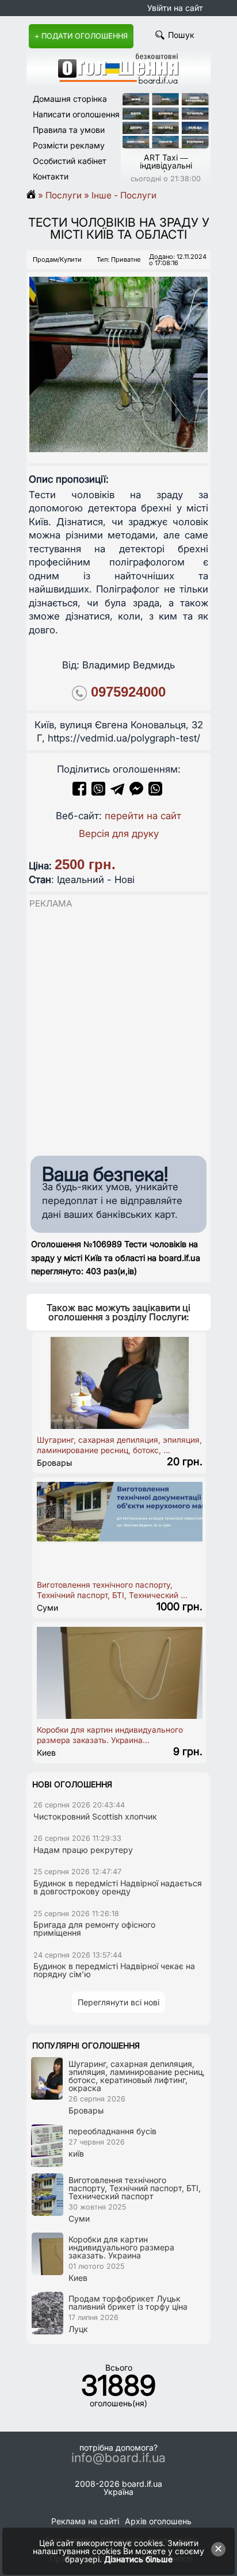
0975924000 (128, 692)
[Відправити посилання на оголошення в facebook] (79, 792)
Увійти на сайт (175, 8)
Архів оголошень (158, 2521)
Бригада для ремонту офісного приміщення (94, 1929)
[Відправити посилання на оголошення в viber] (98, 792)
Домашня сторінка (70, 99)
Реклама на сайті (85, 2521)
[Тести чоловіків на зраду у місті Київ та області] (118, 354)
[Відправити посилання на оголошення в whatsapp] (155, 792)
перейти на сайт (143, 816)
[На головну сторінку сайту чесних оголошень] (118, 81)
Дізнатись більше (138, 2559)
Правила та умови (69, 130)
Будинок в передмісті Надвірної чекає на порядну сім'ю (114, 1970)
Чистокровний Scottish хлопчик (95, 1816)
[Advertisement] (118, 1029)
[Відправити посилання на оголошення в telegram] (117, 792)
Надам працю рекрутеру (83, 1850)
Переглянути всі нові (118, 2002)
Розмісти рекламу (69, 145)
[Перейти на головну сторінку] (35, 195)
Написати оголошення (76, 114)
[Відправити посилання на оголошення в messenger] (138, 792)
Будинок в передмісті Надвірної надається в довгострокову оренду (118, 1887)
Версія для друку (119, 834)
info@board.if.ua (118, 2458)
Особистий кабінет (70, 161)
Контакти (51, 176)
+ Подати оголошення (81, 36)
